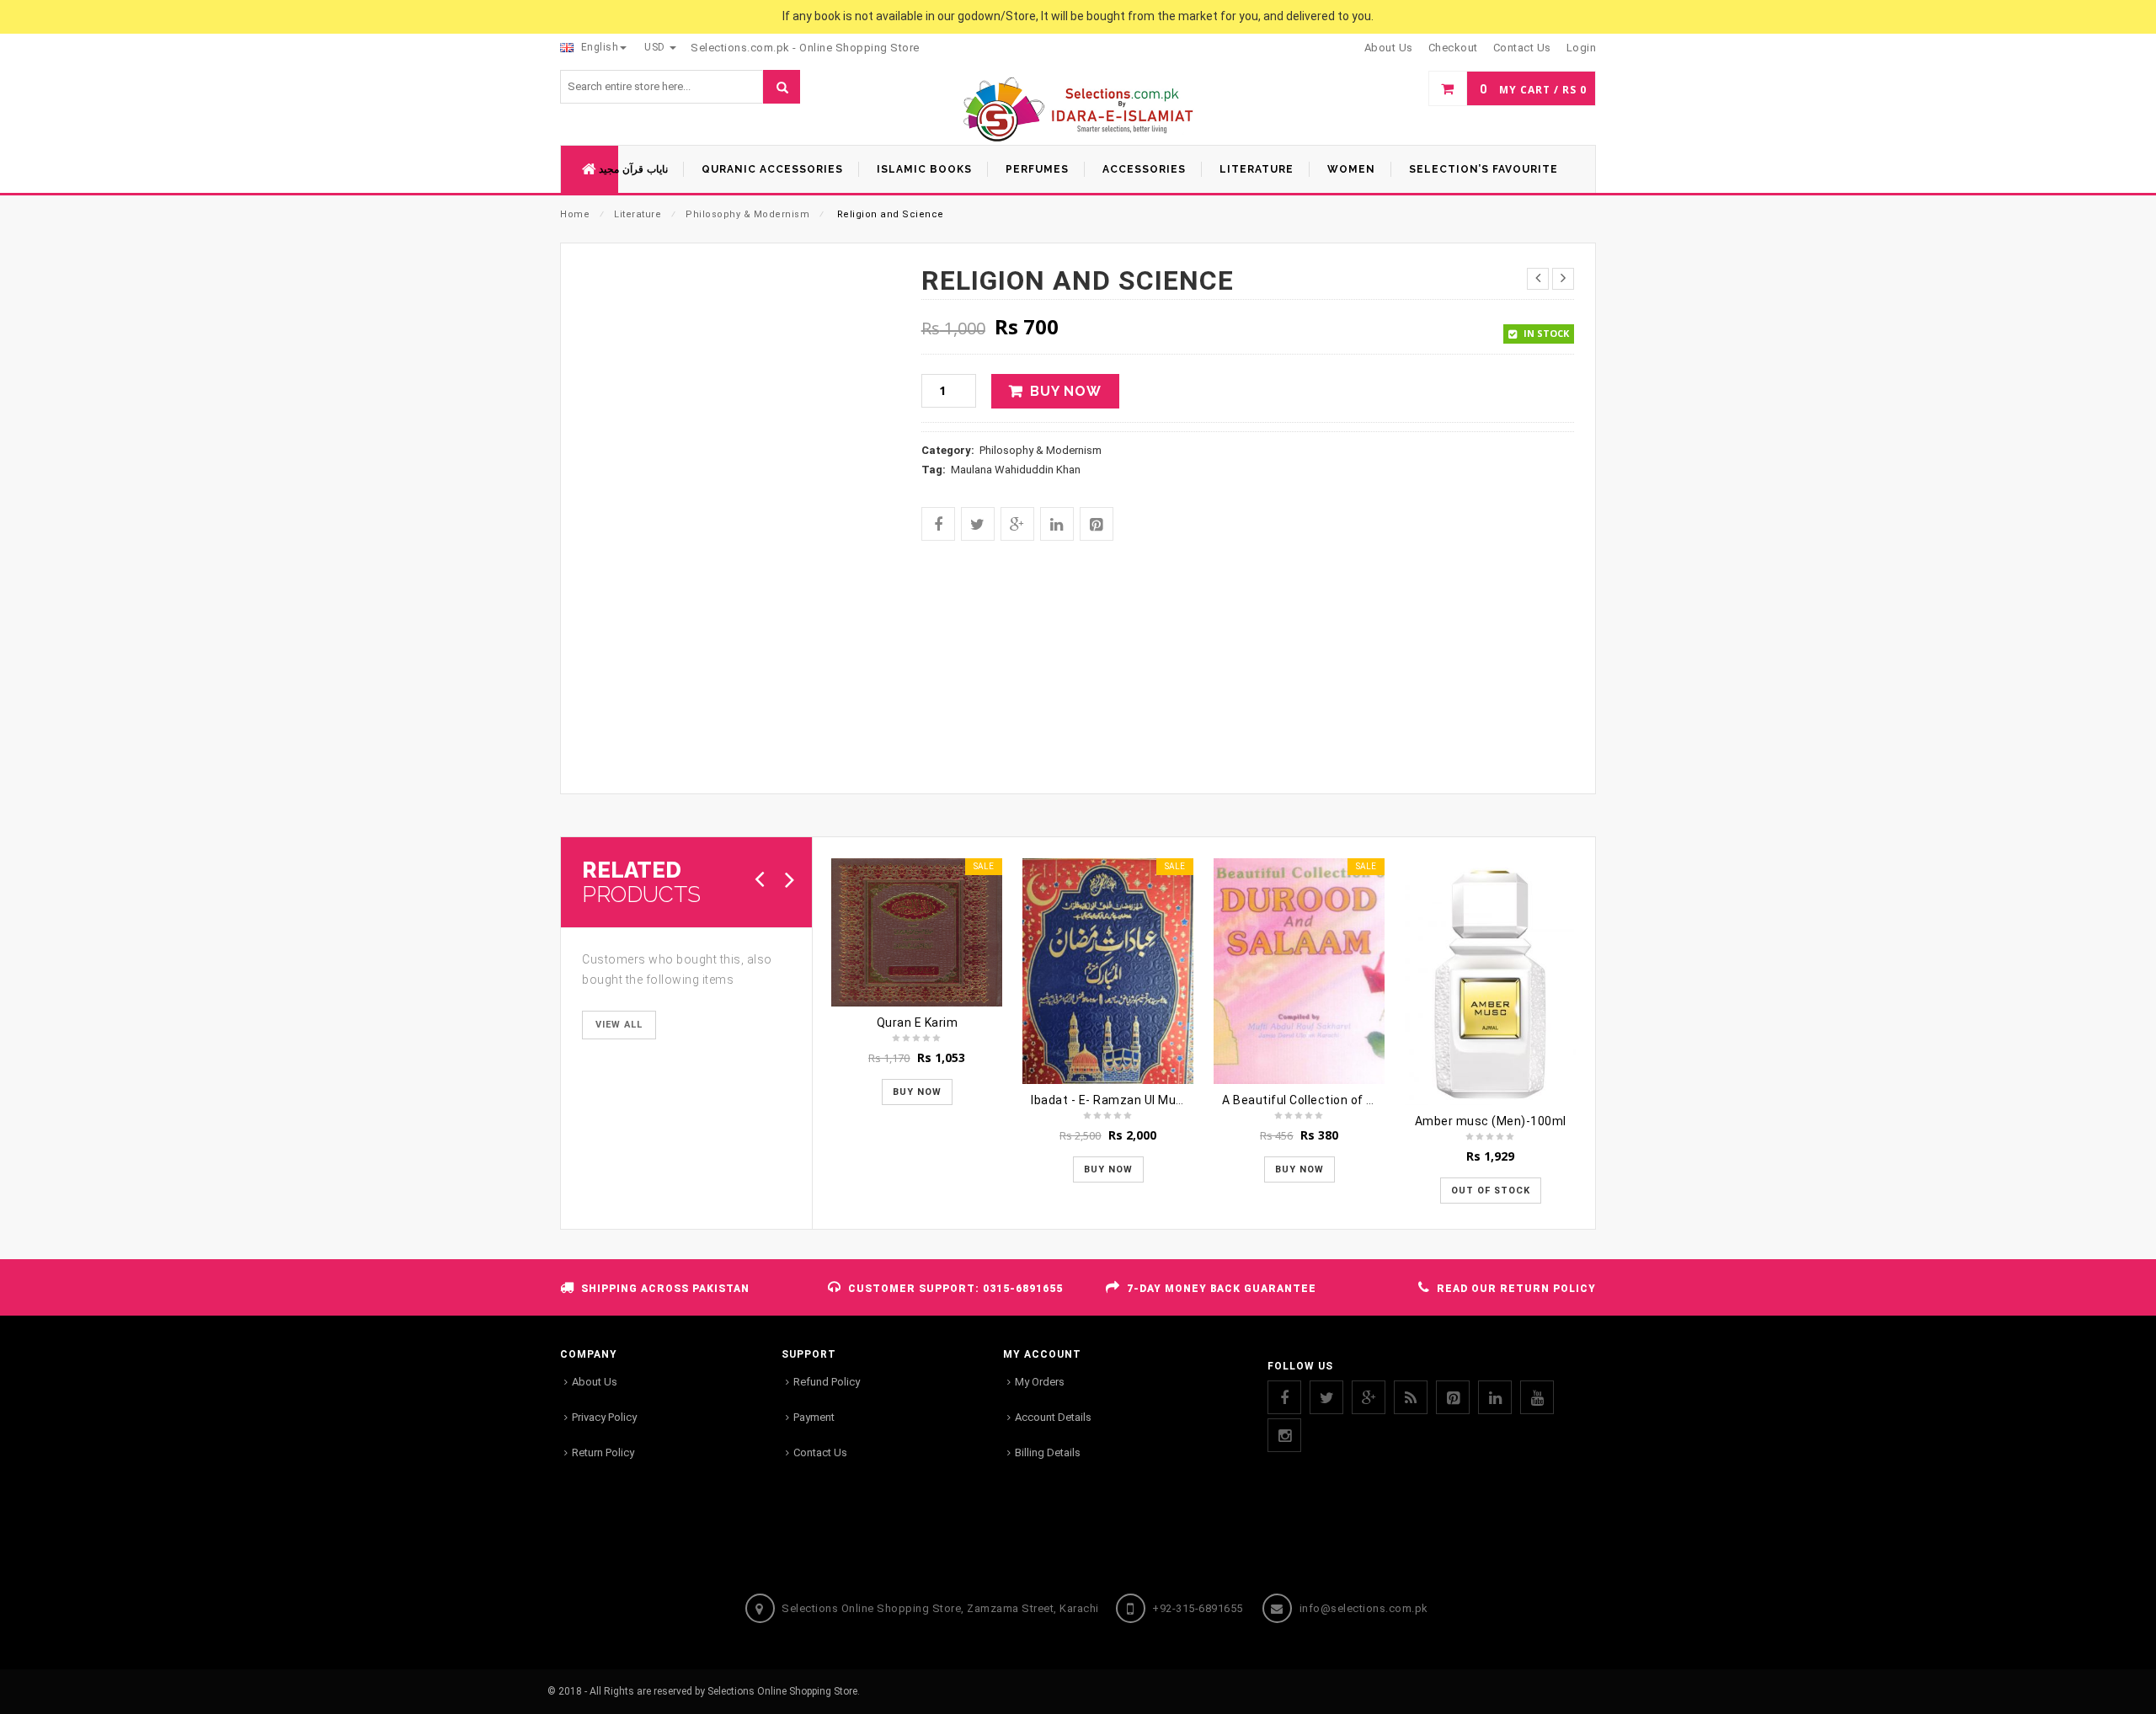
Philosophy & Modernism (747, 214)
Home (575, 214)
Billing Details (1048, 1452)
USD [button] (656, 47)
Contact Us (820, 1452)
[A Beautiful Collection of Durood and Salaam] (1299, 971)
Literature (638, 214)
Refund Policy (827, 1382)
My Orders (1040, 1382)
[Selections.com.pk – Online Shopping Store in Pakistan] (1078, 111)
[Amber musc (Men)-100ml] (1490, 982)
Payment (814, 1417)
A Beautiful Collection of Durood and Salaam (1350, 1100)
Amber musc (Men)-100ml (1491, 1121)
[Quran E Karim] (917, 932)
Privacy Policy (604, 1417)
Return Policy (603, 1452)
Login (1582, 48)
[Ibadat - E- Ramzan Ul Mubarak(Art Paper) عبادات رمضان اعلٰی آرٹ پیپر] (1108, 971)
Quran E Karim (918, 1023)
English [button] (598, 47)
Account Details (1053, 1417)
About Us (595, 1382)
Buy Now (1066, 391)
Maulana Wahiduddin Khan (1016, 470)
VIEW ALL (619, 1025)
